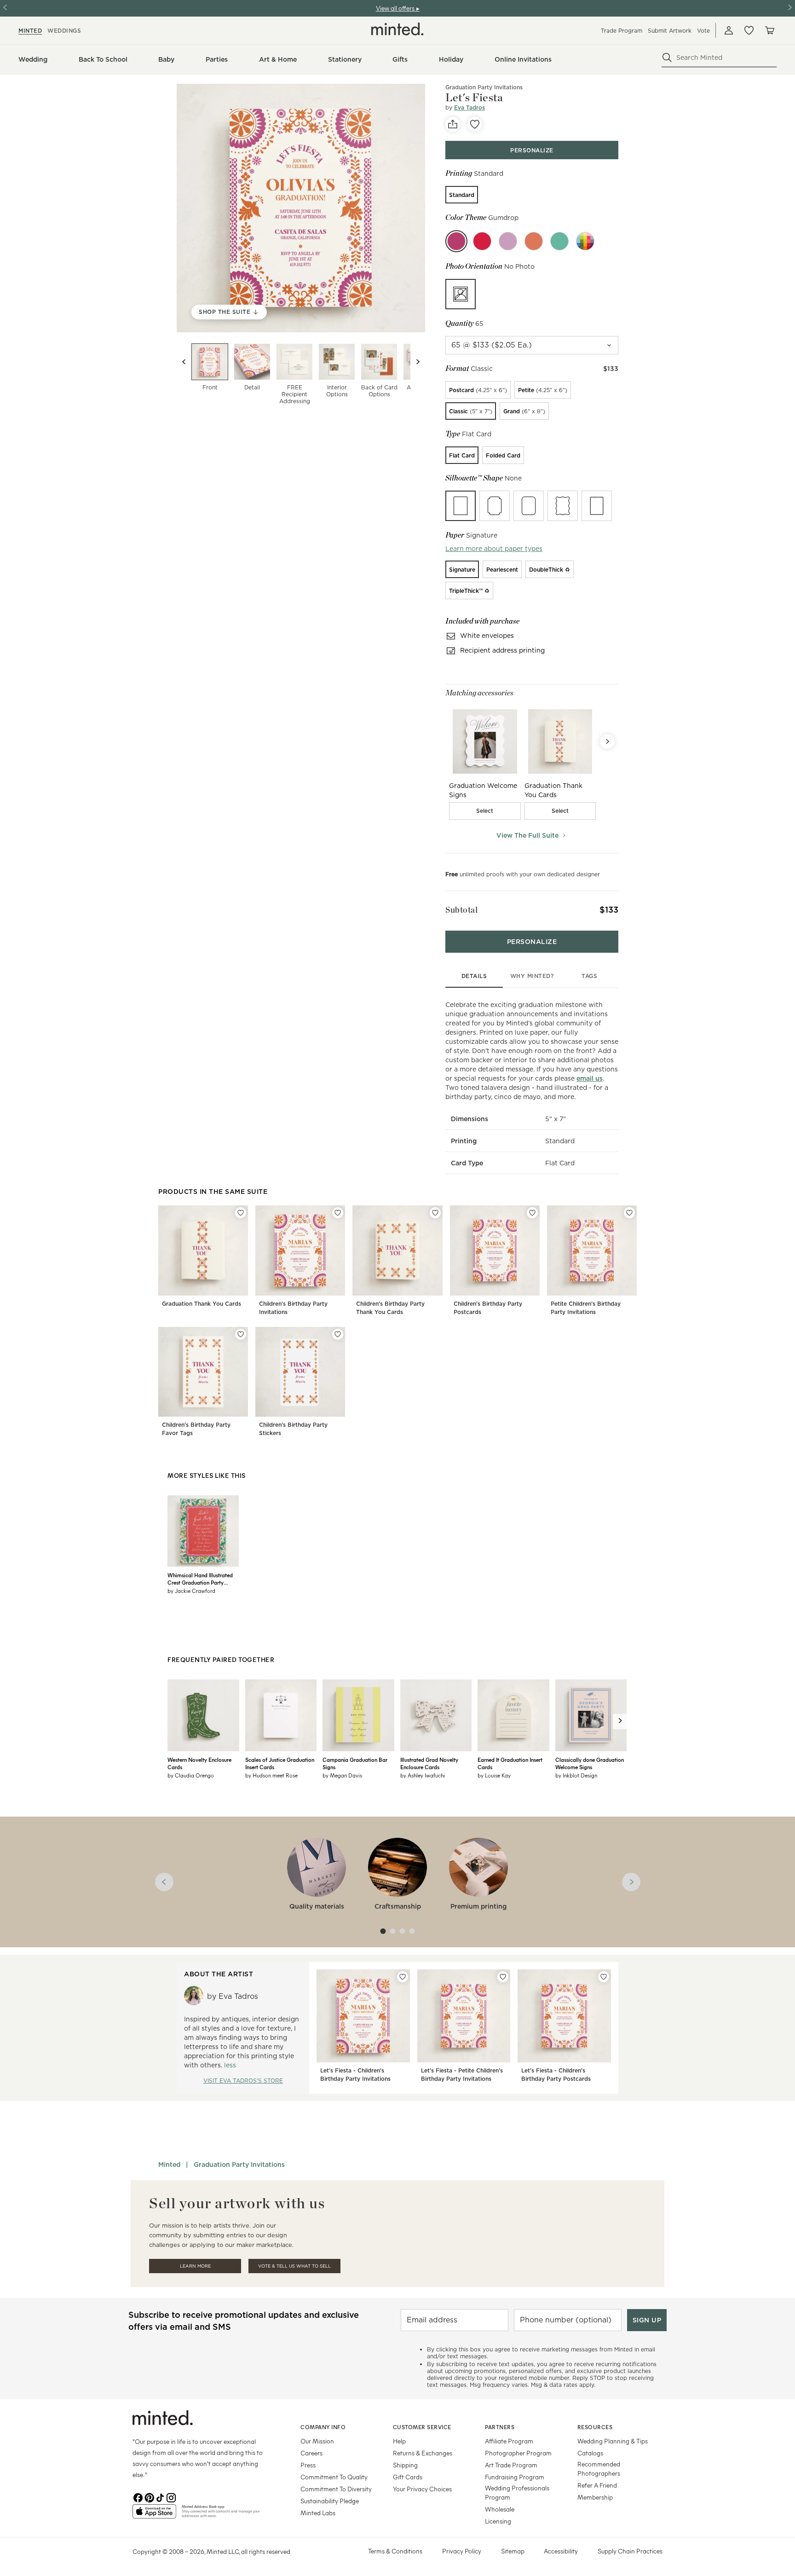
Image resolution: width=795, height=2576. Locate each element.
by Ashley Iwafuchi (423, 1775)
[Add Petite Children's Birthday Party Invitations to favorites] (629, 1213)
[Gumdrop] (456, 241)
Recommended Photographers (599, 2469)
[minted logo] (397, 29)
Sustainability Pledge (330, 2501)
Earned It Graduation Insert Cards (510, 1763)
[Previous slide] (184, 362)
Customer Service (422, 2427)
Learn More (195, 2266)
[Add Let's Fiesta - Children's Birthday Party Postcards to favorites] (604, 1977)
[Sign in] (729, 30)
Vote (703, 31)
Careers (311, 2453)
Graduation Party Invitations (239, 2165)
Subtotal (461, 910)
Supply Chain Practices (630, 2551)
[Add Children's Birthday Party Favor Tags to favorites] (241, 1334)
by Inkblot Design (576, 1775)
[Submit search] (667, 58)
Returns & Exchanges (423, 2453)
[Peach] (534, 241)
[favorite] (475, 124)
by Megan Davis (342, 1775)
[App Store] (154, 2515)
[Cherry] (482, 241)
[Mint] (559, 241)
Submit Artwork (670, 31)
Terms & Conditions (395, 2551)
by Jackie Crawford (191, 1591)
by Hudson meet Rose (271, 1775)
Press (308, 2465)
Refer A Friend (597, 2485)
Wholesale (500, 2509)
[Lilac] (508, 241)
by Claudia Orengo (191, 1775)
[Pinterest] (149, 2497)
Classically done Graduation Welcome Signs (590, 1763)
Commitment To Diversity (336, 2489)
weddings (64, 31)
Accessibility (561, 2551)
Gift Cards (408, 2477)
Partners (500, 2427)
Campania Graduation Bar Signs (355, 1763)
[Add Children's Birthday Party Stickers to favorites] (338, 1334)
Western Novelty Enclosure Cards (199, 1763)
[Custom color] (585, 241)
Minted (169, 2165)
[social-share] (453, 124)
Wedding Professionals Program (517, 2492)
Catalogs (590, 2453)
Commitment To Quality (334, 2477)
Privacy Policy (462, 2551)
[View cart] (769, 30)
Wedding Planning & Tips (613, 2441)
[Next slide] (418, 362)
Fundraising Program (515, 2477)
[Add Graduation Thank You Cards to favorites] (241, 1213)
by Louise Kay (494, 1775)
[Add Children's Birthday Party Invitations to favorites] (338, 1213)
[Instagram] (171, 2497)
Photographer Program (518, 2453)
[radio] (462, 195)
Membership (595, 2497)
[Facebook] (138, 2497)
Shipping (405, 2465)
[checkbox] (485, 811)
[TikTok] (160, 2497)
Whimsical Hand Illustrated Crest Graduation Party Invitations (200, 1579)
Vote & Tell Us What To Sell (294, 2266)
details (474, 976)
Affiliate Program (509, 2441)
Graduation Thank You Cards (202, 1304)
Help (399, 2441)
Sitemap (513, 2551)
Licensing (498, 2521)
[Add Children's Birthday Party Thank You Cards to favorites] (435, 1213)
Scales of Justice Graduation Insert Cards (280, 1763)
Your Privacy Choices (422, 2489)
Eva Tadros (470, 107)
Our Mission (317, 2441)
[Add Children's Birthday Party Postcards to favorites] (532, 1213)
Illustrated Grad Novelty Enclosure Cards (429, 1763)
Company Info (323, 2427)
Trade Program (622, 31)
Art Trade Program (511, 2465)
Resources (595, 2427)
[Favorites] (749, 30)
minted (30, 31)
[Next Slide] (607, 741)
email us (590, 1078)
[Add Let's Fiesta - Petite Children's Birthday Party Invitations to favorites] (503, 1977)
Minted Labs (318, 2513)
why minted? (532, 976)
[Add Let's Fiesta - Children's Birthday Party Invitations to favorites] (403, 1977)
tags (589, 976)
